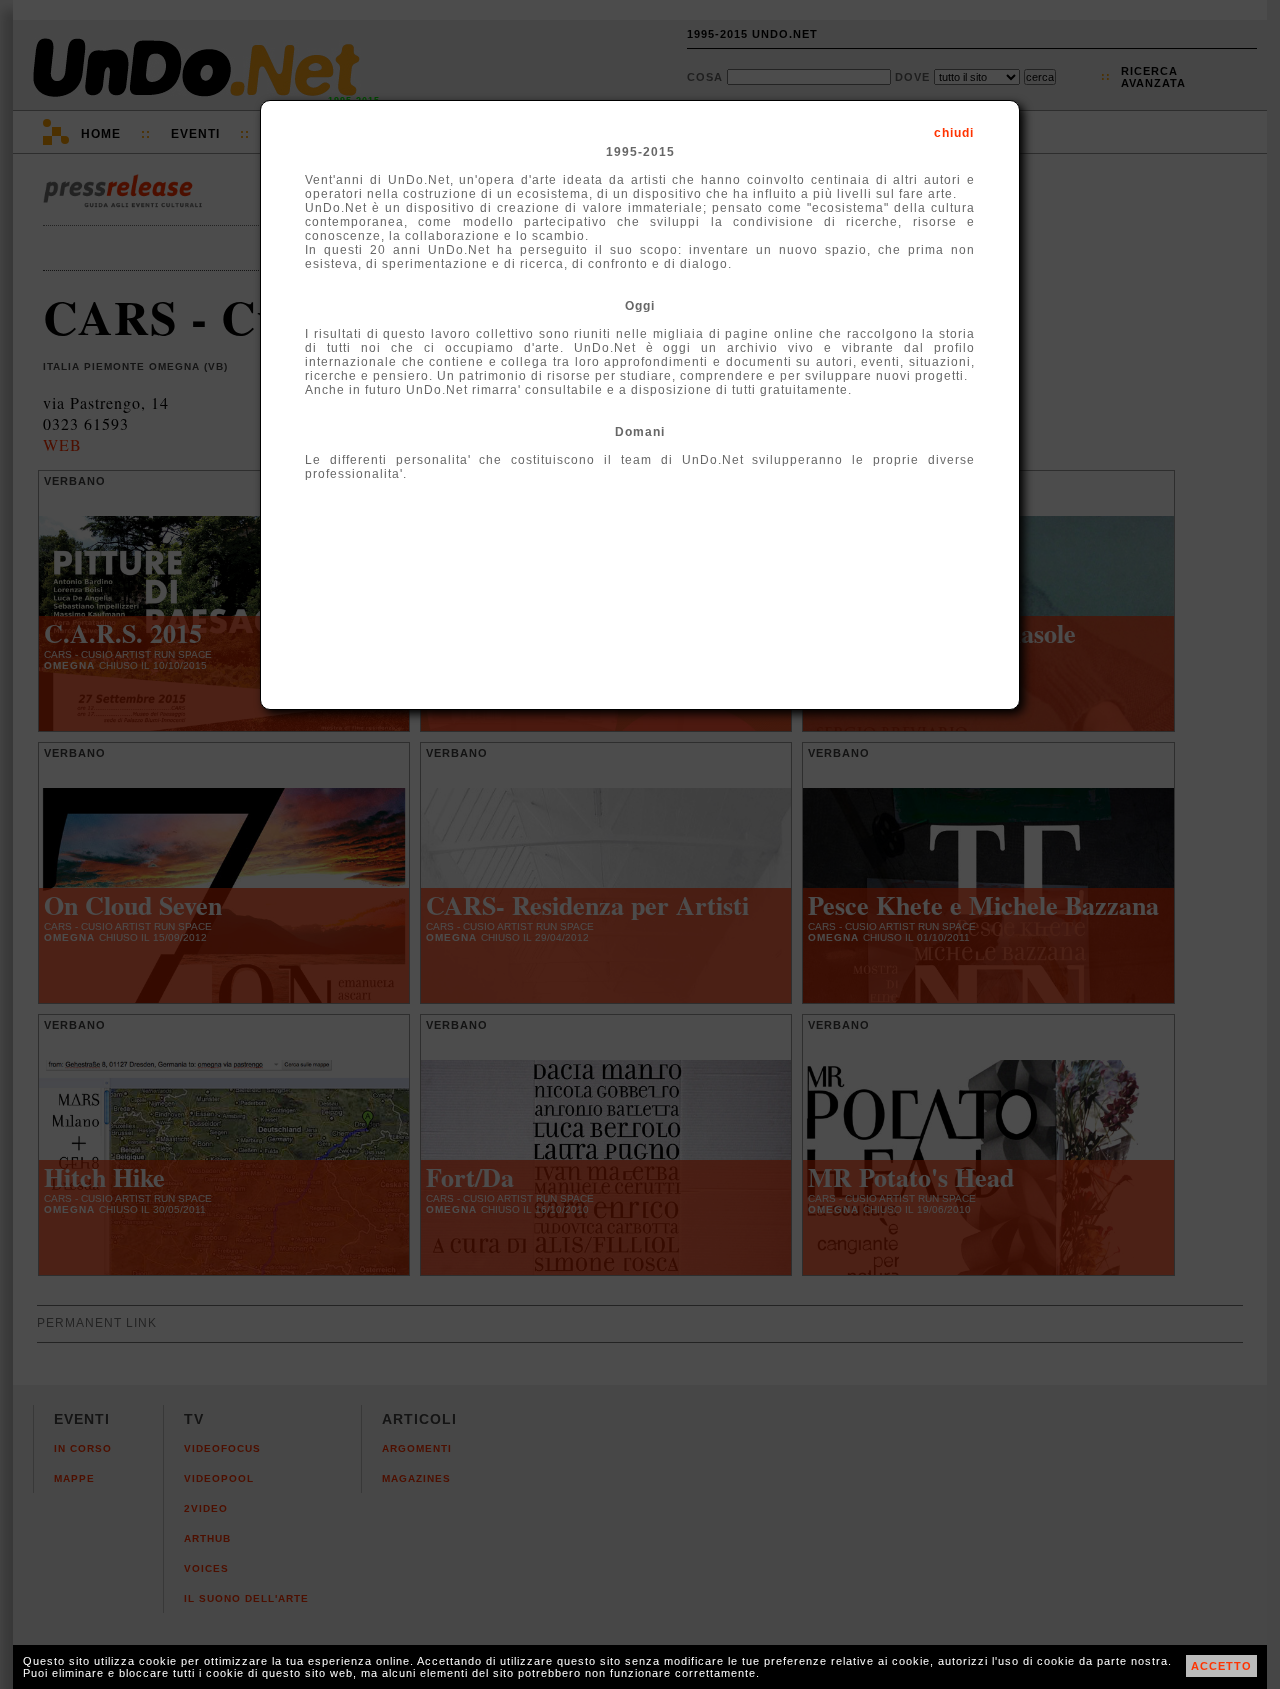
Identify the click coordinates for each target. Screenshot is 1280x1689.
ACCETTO (1221, 1666)
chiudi (954, 133)
